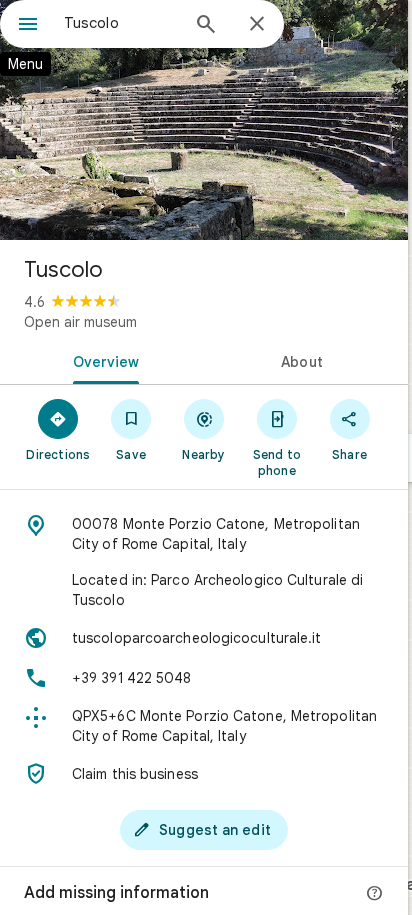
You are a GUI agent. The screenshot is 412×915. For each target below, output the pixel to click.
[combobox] (121, 23)
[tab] (102, 360)
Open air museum (80, 322)
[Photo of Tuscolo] (204, 120)
